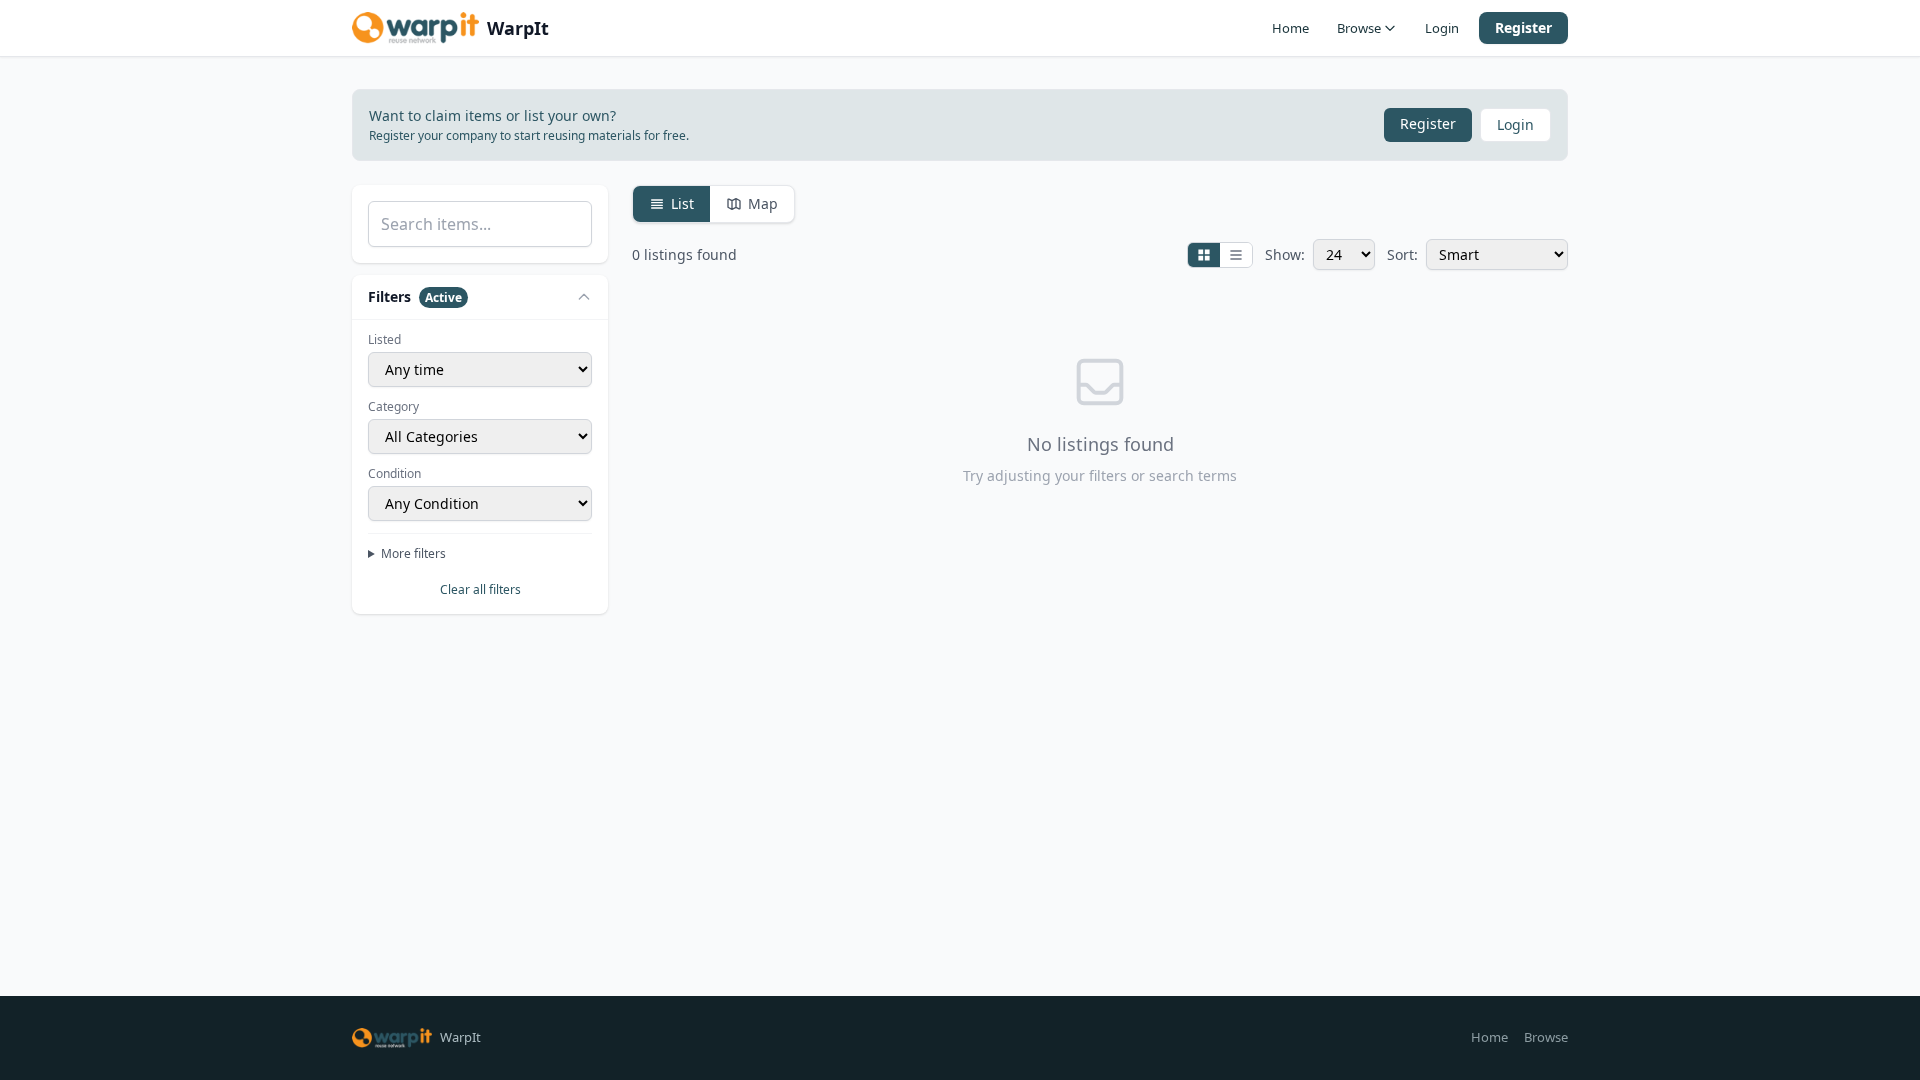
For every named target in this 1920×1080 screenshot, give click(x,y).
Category (393, 407)
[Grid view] (1204, 255)
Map (763, 203)
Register (1523, 27)
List (682, 203)
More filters (413, 553)
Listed (384, 340)
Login (1442, 28)
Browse (1359, 28)
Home (1290, 28)
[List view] (1236, 255)
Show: (1285, 254)
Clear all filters (480, 589)
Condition (394, 474)
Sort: (1402, 254)
